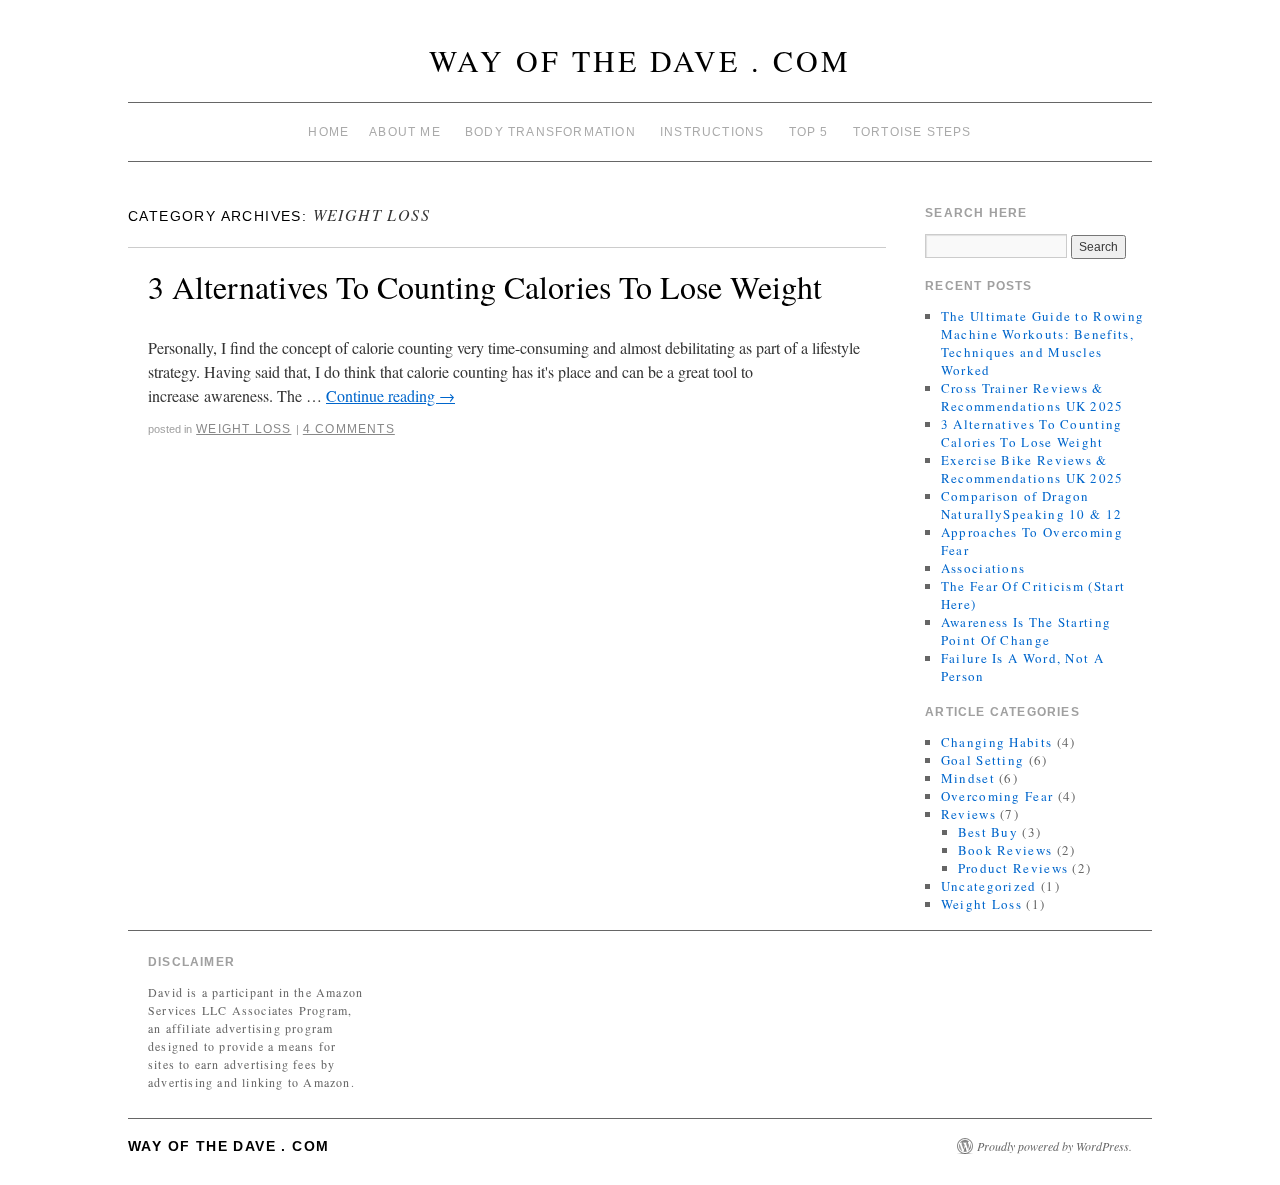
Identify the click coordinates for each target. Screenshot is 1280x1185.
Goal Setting (983, 760)
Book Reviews (1005, 850)
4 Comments (349, 429)
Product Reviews (1013, 868)
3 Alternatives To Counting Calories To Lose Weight (485, 286)
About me (405, 132)
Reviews (968, 814)
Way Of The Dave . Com (640, 60)
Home (328, 132)
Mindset (968, 778)
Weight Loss (243, 429)
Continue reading (390, 395)
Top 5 (809, 132)
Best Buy (988, 832)
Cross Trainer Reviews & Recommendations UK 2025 (1032, 397)
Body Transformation (550, 132)
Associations (983, 568)
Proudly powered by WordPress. (1054, 1146)
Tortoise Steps (912, 132)
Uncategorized (989, 886)
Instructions (712, 132)
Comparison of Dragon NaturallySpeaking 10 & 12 (1032, 505)
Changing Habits (997, 742)
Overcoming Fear (997, 796)
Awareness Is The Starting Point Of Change (1026, 631)
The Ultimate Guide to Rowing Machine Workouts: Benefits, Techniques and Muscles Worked (1042, 343)
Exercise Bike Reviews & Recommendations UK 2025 (1032, 469)
